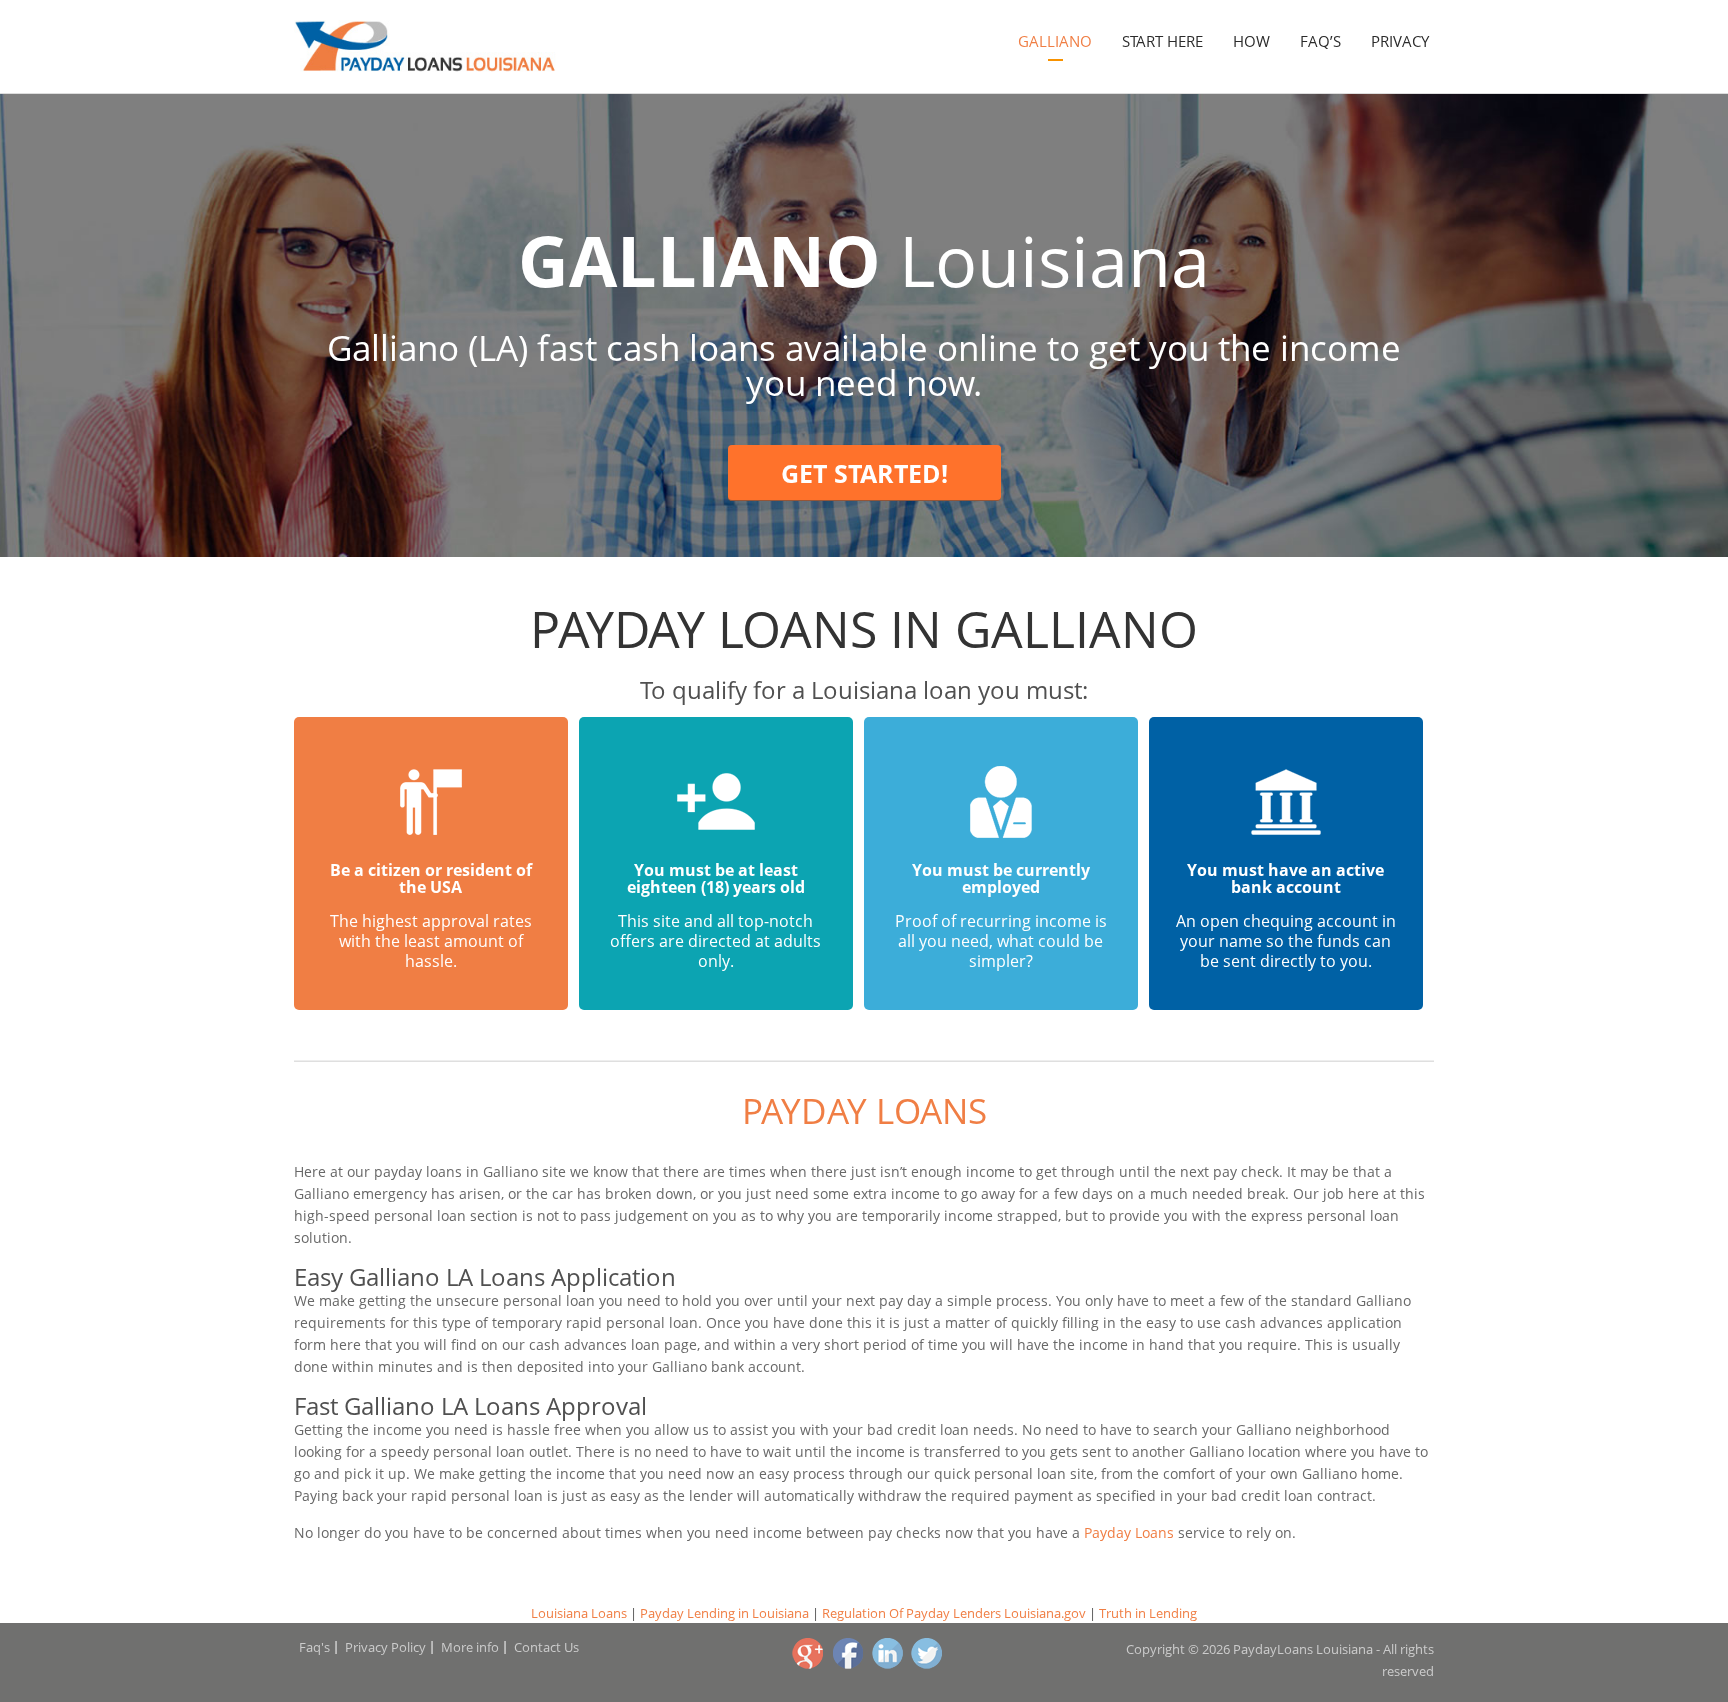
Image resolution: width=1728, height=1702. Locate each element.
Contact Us (546, 1647)
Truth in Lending (1148, 1613)
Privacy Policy (385, 1647)
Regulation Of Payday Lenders (911, 1613)
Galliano (1055, 41)
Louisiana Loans (579, 1613)
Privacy (1400, 41)
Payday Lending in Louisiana (724, 1613)
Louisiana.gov (1045, 1613)
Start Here (1162, 41)
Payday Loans (864, 1110)
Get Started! (864, 473)
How (1251, 41)
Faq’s (1320, 41)
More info (470, 1647)
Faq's (314, 1647)
